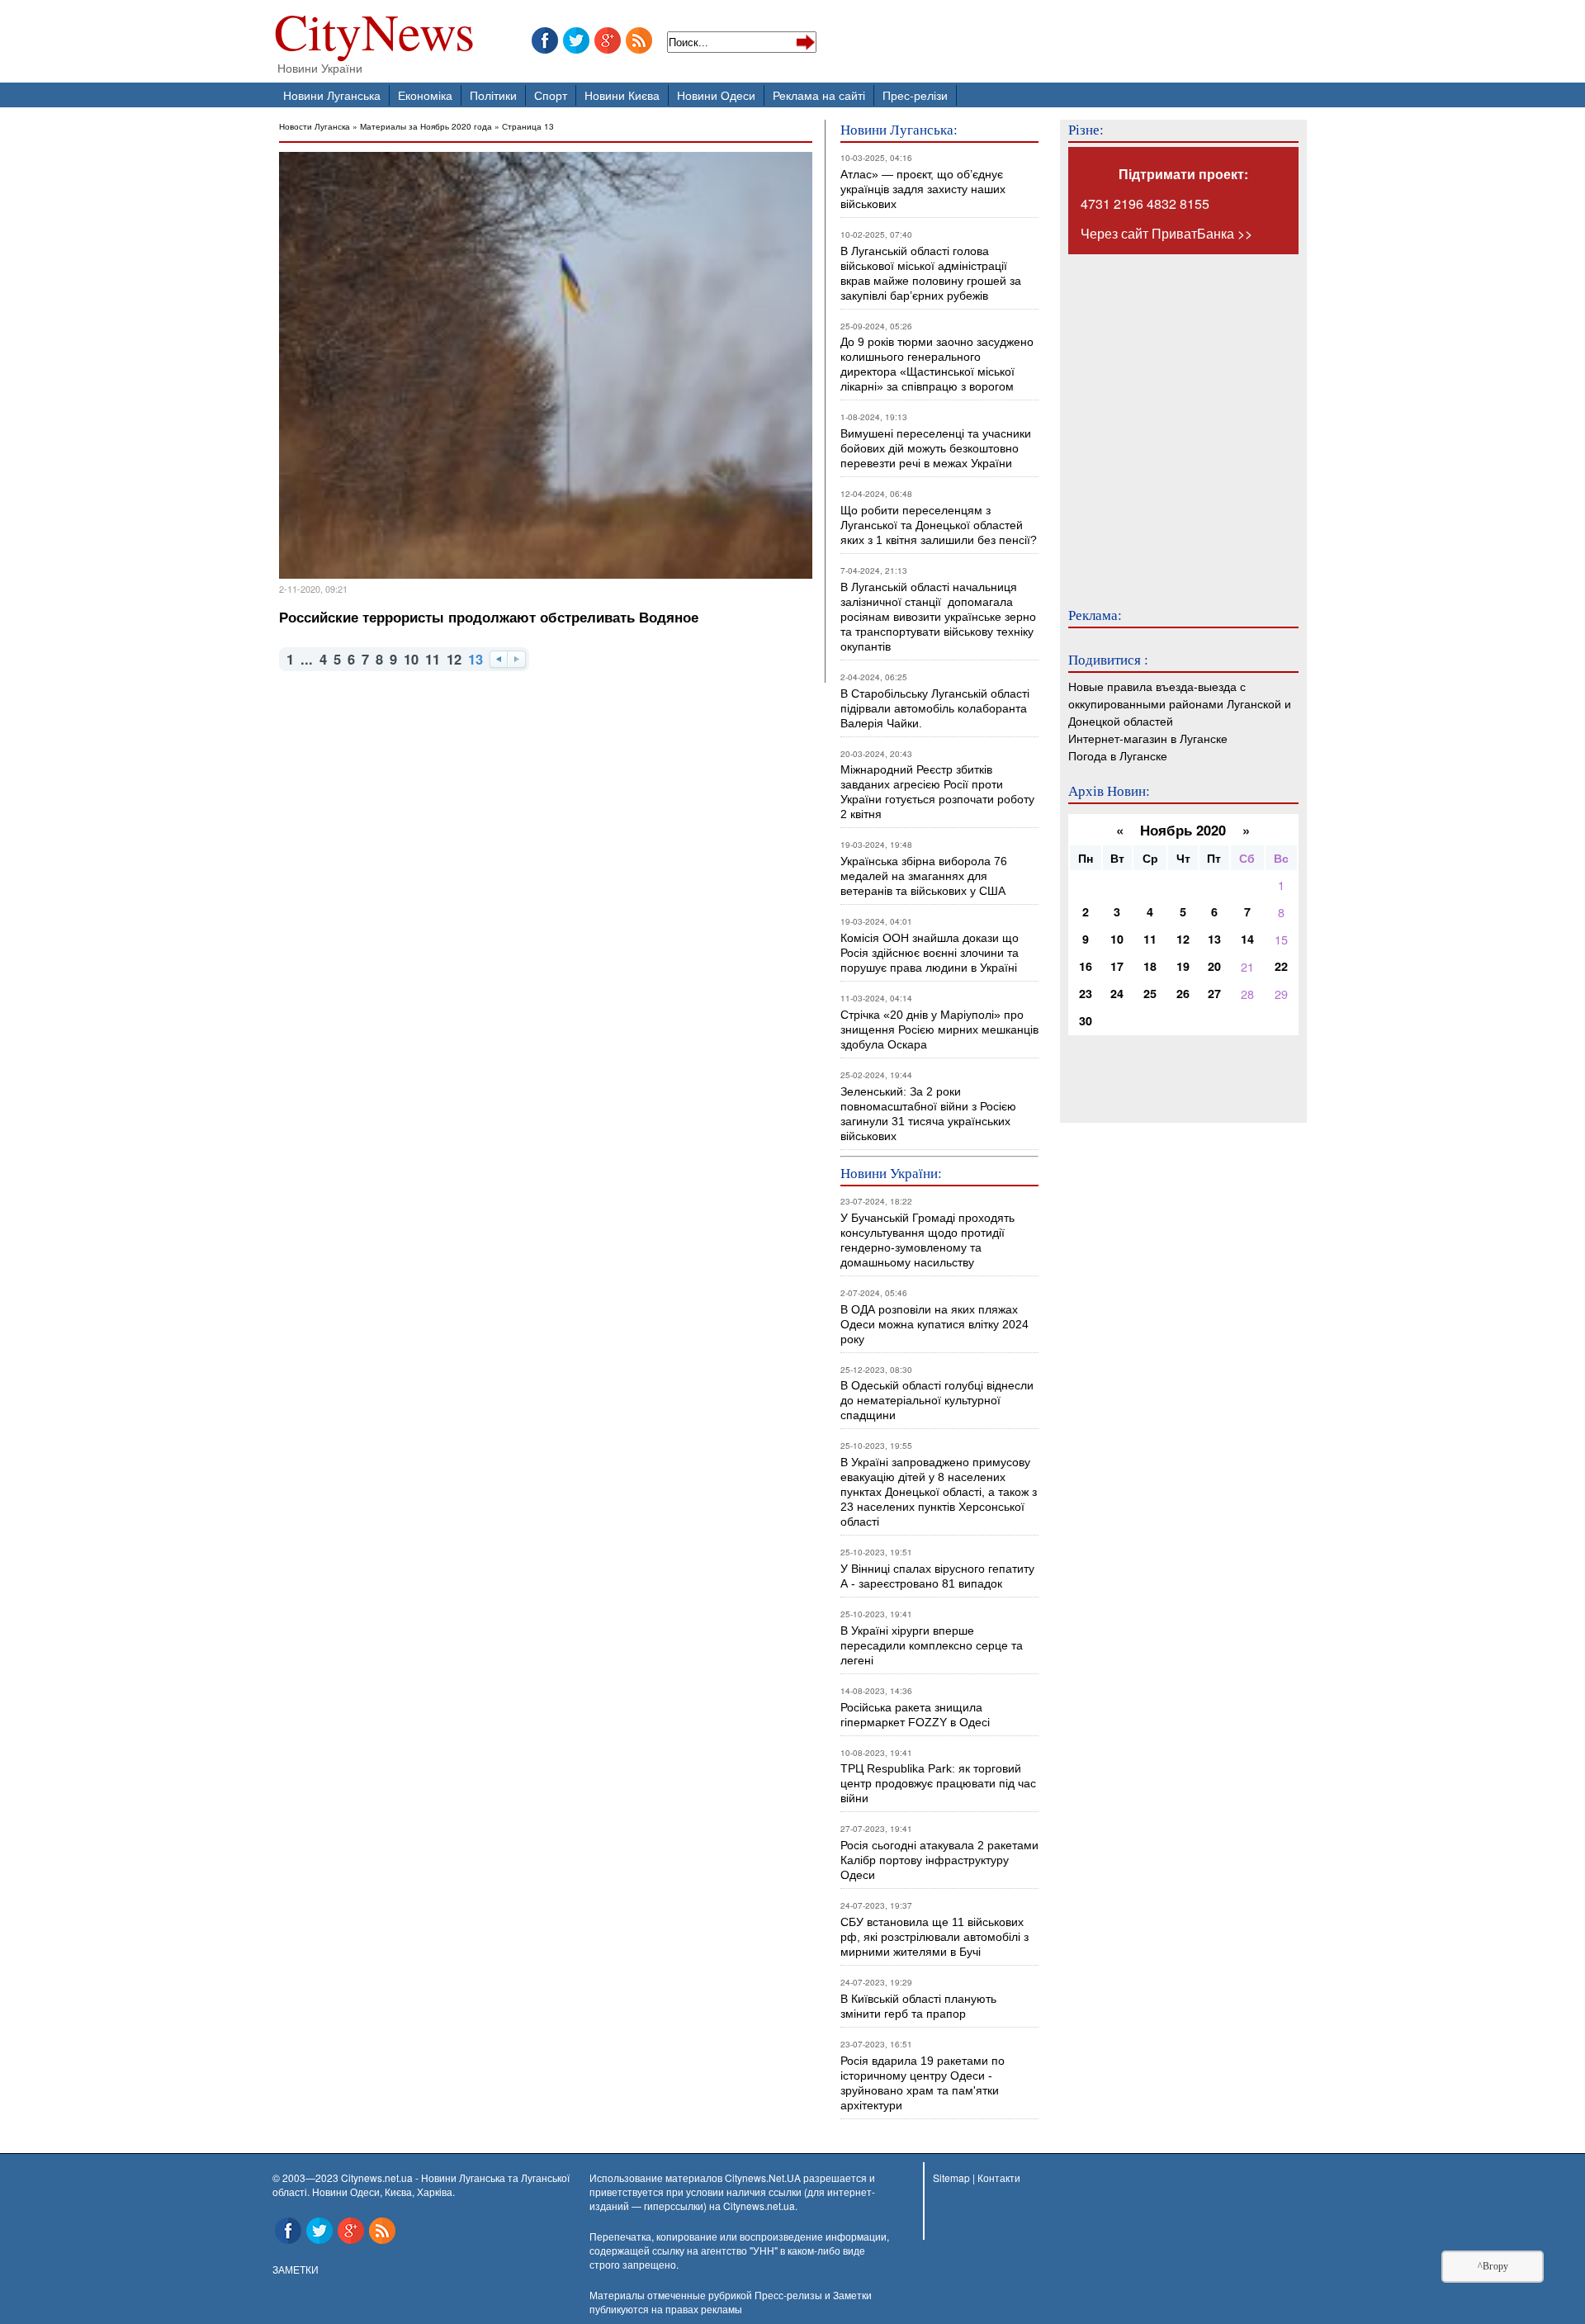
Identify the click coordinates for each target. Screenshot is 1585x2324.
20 (1214, 966)
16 (1086, 966)
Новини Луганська (332, 95)
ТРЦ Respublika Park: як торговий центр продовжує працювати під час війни (938, 1783)
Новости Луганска (315, 126)
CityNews (374, 35)
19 (1183, 966)
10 (411, 659)
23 (1086, 993)
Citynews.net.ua (759, 2206)
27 (1214, 993)
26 (1183, 993)
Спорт (551, 95)
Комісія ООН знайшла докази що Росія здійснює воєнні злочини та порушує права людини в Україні (930, 953)
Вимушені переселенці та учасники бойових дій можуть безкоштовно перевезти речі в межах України (936, 448)
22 (1281, 966)
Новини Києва (622, 95)
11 (433, 659)
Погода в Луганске (1118, 755)
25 (1150, 993)
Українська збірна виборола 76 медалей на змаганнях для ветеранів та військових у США (924, 876)
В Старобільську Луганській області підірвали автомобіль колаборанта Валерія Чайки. (937, 708)
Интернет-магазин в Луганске (1148, 738)
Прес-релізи (915, 95)
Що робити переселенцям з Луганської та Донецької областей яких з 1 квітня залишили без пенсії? (939, 525)
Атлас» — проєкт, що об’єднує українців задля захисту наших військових (923, 189)
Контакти (999, 2177)
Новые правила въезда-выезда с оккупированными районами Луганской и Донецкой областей (1180, 703)
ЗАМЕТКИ (296, 2269)
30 (1086, 1020)
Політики (493, 95)
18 (1150, 966)
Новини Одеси (716, 95)
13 (1214, 939)
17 (1117, 966)
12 (454, 659)
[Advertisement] (1167, 419)
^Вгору (1493, 2266)
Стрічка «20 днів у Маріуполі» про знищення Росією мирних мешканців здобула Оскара (939, 1029)
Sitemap (951, 2177)
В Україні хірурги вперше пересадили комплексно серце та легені (932, 1645)
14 (1247, 939)
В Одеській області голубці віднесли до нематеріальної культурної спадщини (937, 1400)
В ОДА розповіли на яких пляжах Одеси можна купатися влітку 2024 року (934, 1324)
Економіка (425, 95)
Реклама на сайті (819, 95)
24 (1117, 993)
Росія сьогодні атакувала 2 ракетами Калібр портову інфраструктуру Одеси (939, 1860)
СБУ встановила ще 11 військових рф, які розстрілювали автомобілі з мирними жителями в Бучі (934, 1937)
